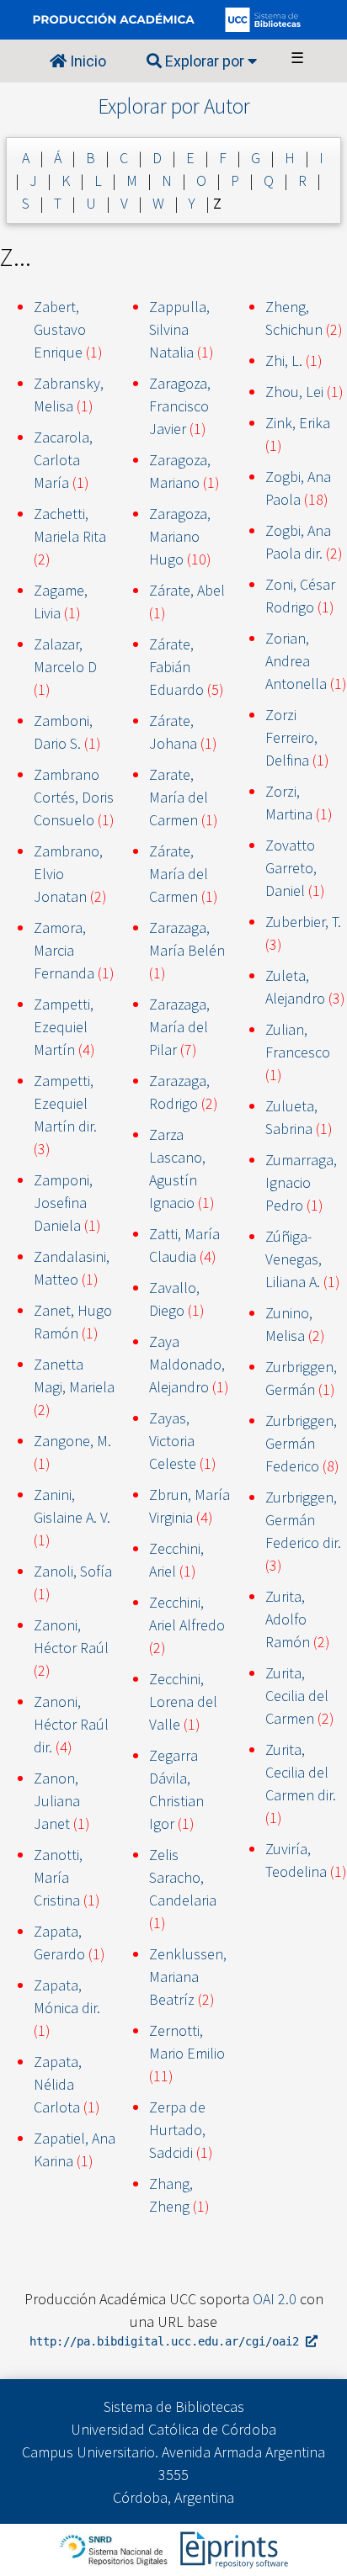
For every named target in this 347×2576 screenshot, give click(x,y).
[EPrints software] (232, 2548)
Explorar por (205, 61)
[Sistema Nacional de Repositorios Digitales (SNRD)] (115, 2548)
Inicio (86, 61)
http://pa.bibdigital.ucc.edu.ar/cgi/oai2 (168, 2341)
